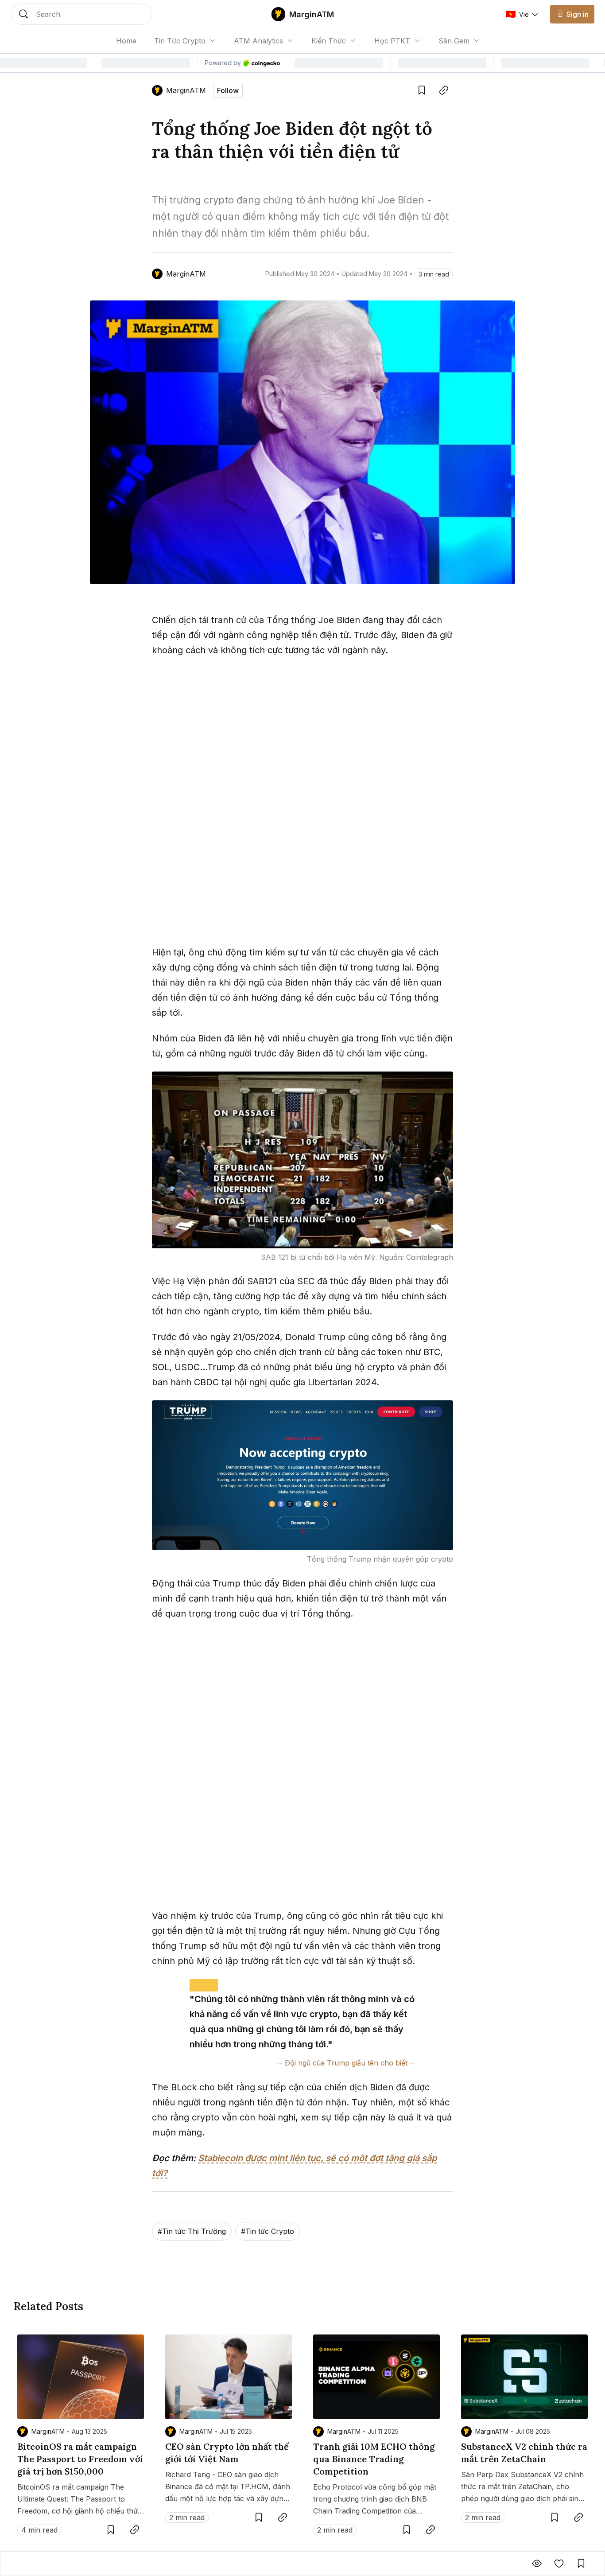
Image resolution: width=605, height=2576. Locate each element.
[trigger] (81, 14)
